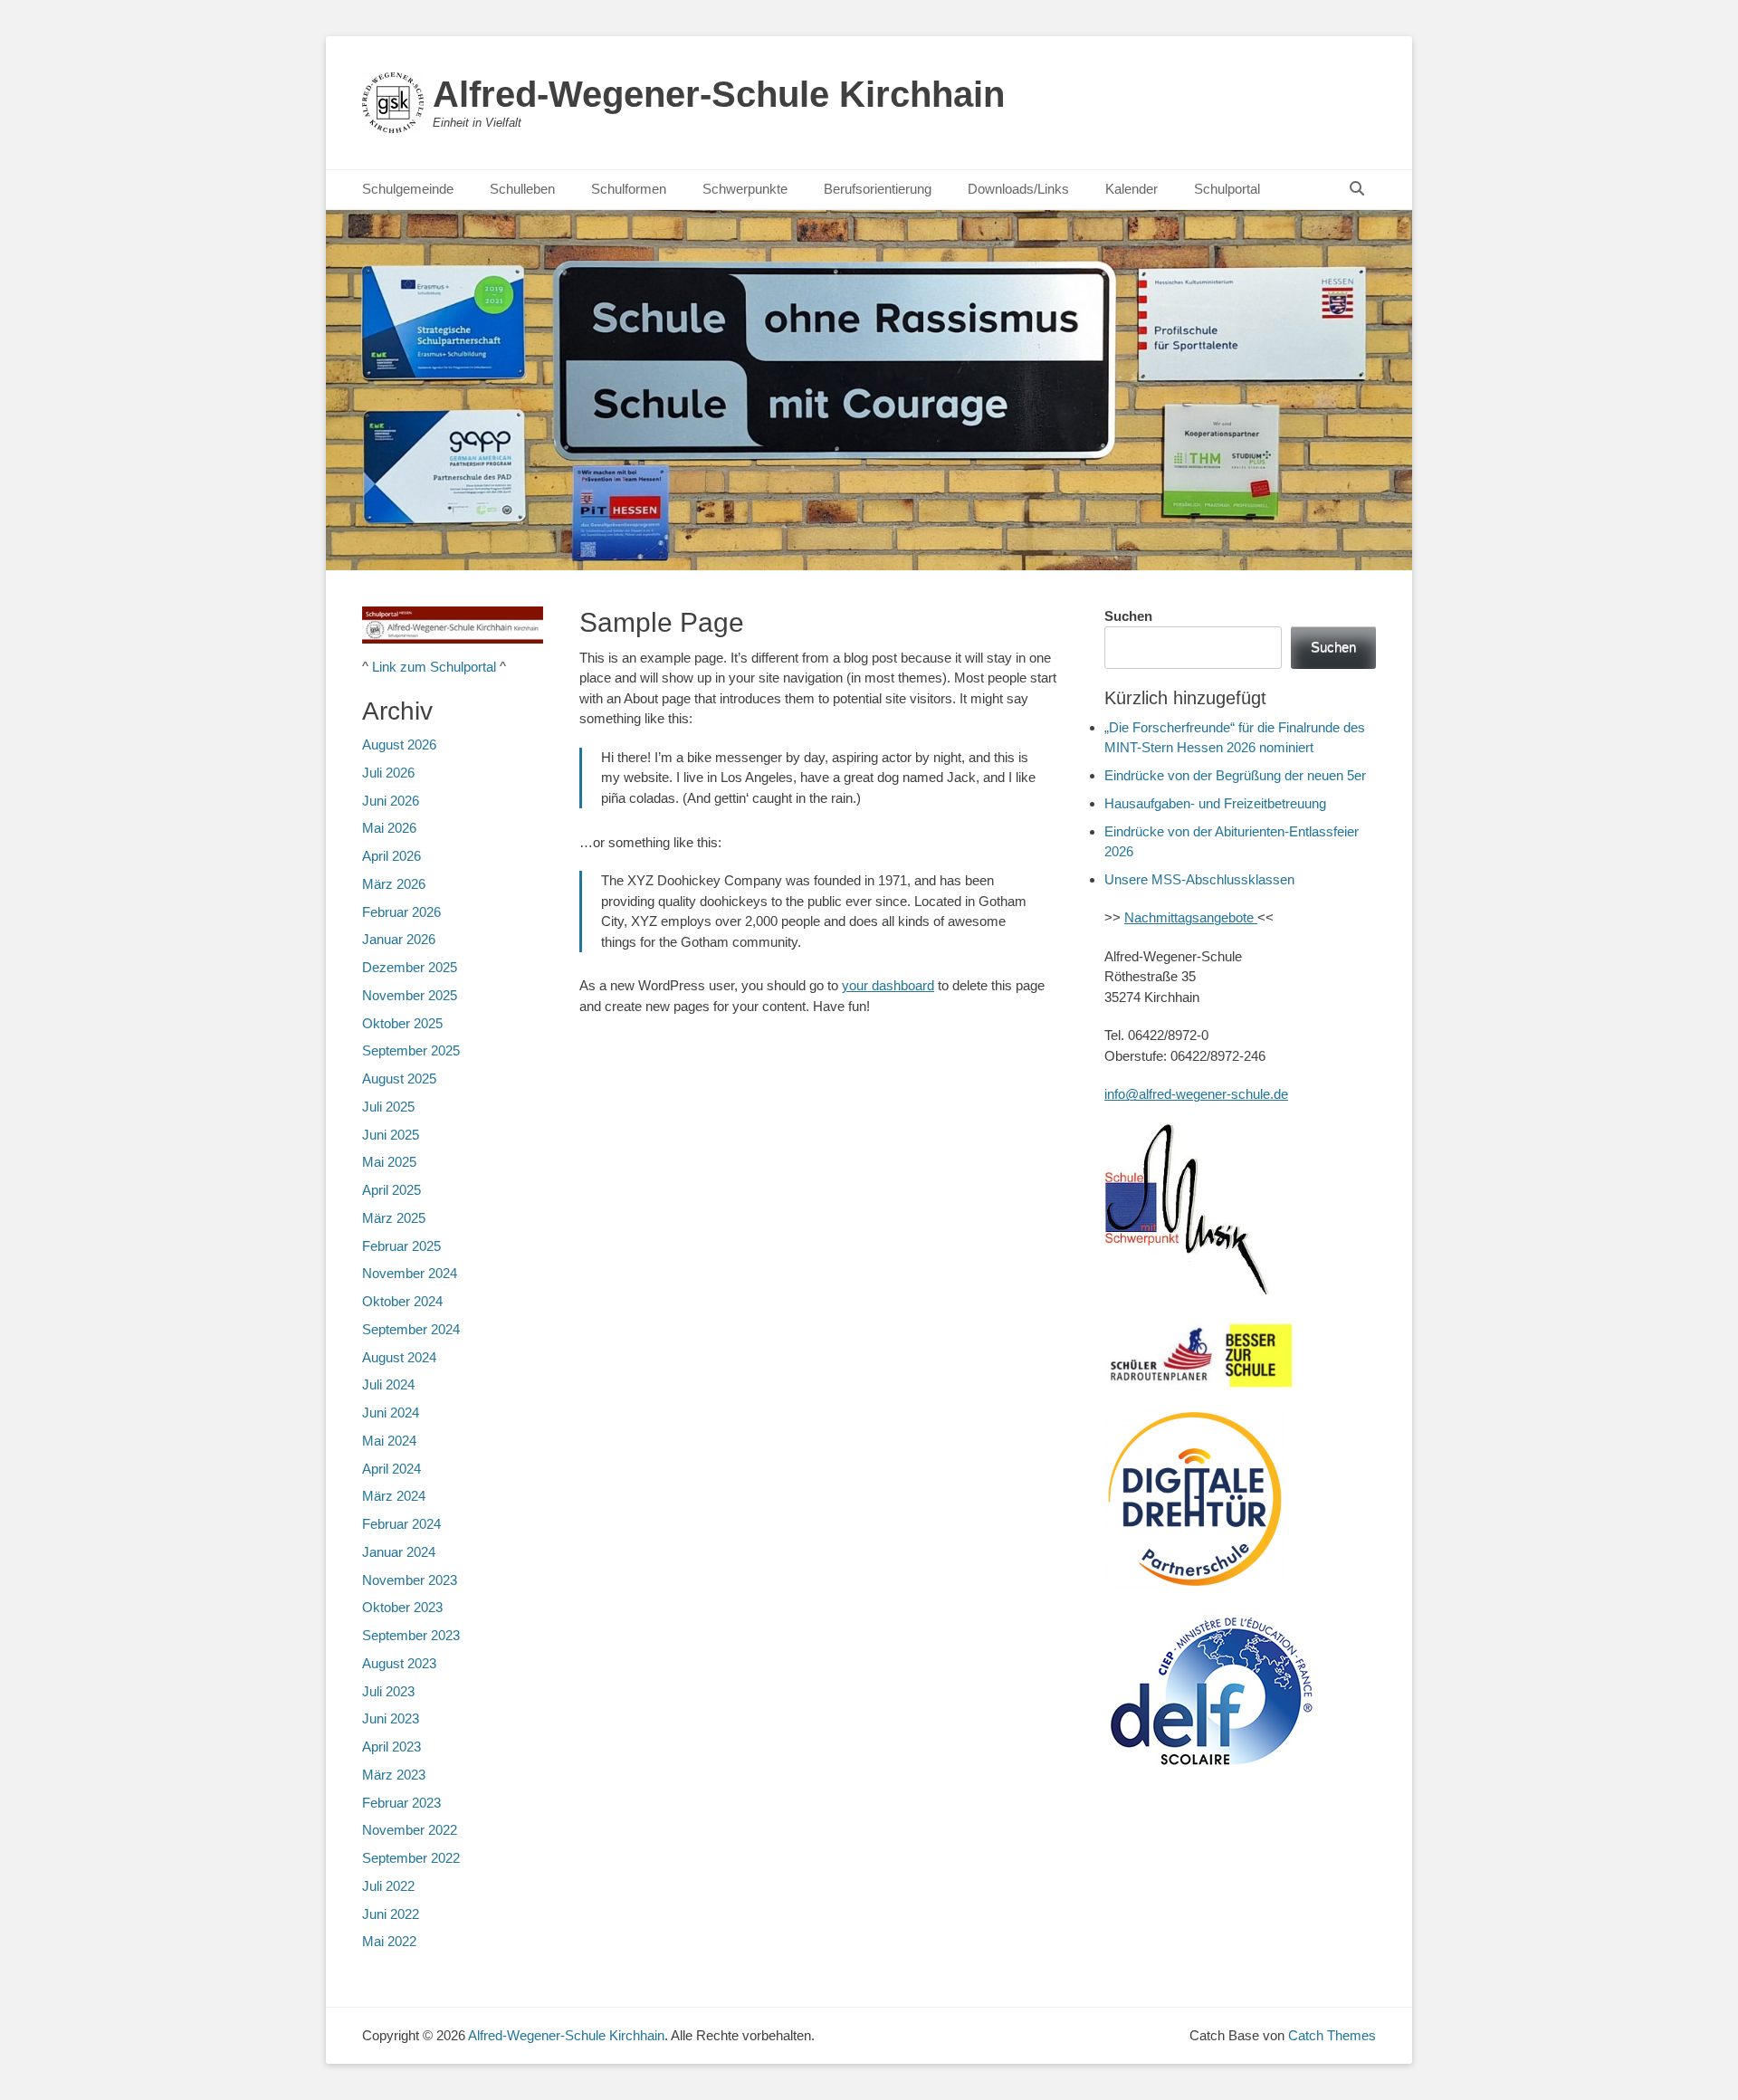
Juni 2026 (391, 801)
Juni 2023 (391, 1718)
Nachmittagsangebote (1191, 917)
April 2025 (392, 1190)
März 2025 (394, 1218)
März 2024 (394, 1496)
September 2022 (411, 1858)
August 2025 (399, 1079)
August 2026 (399, 745)
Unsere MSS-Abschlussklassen (1199, 879)
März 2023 (394, 1775)
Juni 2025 (391, 1135)
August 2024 (399, 1357)
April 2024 (392, 1469)
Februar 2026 (401, 912)
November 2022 (410, 1830)
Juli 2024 (388, 1384)
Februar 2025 (401, 1246)
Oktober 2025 (402, 1023)
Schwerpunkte (745, 189)
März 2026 (394, 884)
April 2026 (392, 856)
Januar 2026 (399, 939)
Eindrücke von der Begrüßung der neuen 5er (1235, 775)
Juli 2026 (388, 773)
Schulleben (522, 189)
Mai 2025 (389, 1162)
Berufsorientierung (878, 189)
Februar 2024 (401, 1524)
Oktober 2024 (402, 1301)
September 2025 (411, 1050)
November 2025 (410, 995)
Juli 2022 (388, 1886)
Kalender (1132, 189)
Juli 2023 (388, 1691)
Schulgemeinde (408, 189)
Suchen (1128, 616)
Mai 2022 (389, 1941)
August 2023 (399, 1663)
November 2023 (410, 1580)
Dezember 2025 (410, 967)
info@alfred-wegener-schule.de (1196, 1094)
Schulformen (629, 189)
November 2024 (410, 1273)
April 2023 (392, 1747)
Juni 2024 (391, 1413)
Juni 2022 (391, 1914)
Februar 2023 (401, 1803)
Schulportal (1227, 189)
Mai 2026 (389, 828)
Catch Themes (1332, 2035)
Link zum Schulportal (434, 667)
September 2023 (411, 1635)
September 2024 (411, 1329)
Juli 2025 (388, 1107)
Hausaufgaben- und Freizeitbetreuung (1215, 803)
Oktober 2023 (402, 1607)
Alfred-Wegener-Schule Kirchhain (719, 94)
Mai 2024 (389, 1441)
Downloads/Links (1018, 189)
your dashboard (888, 985)
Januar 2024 (399, 1552)
